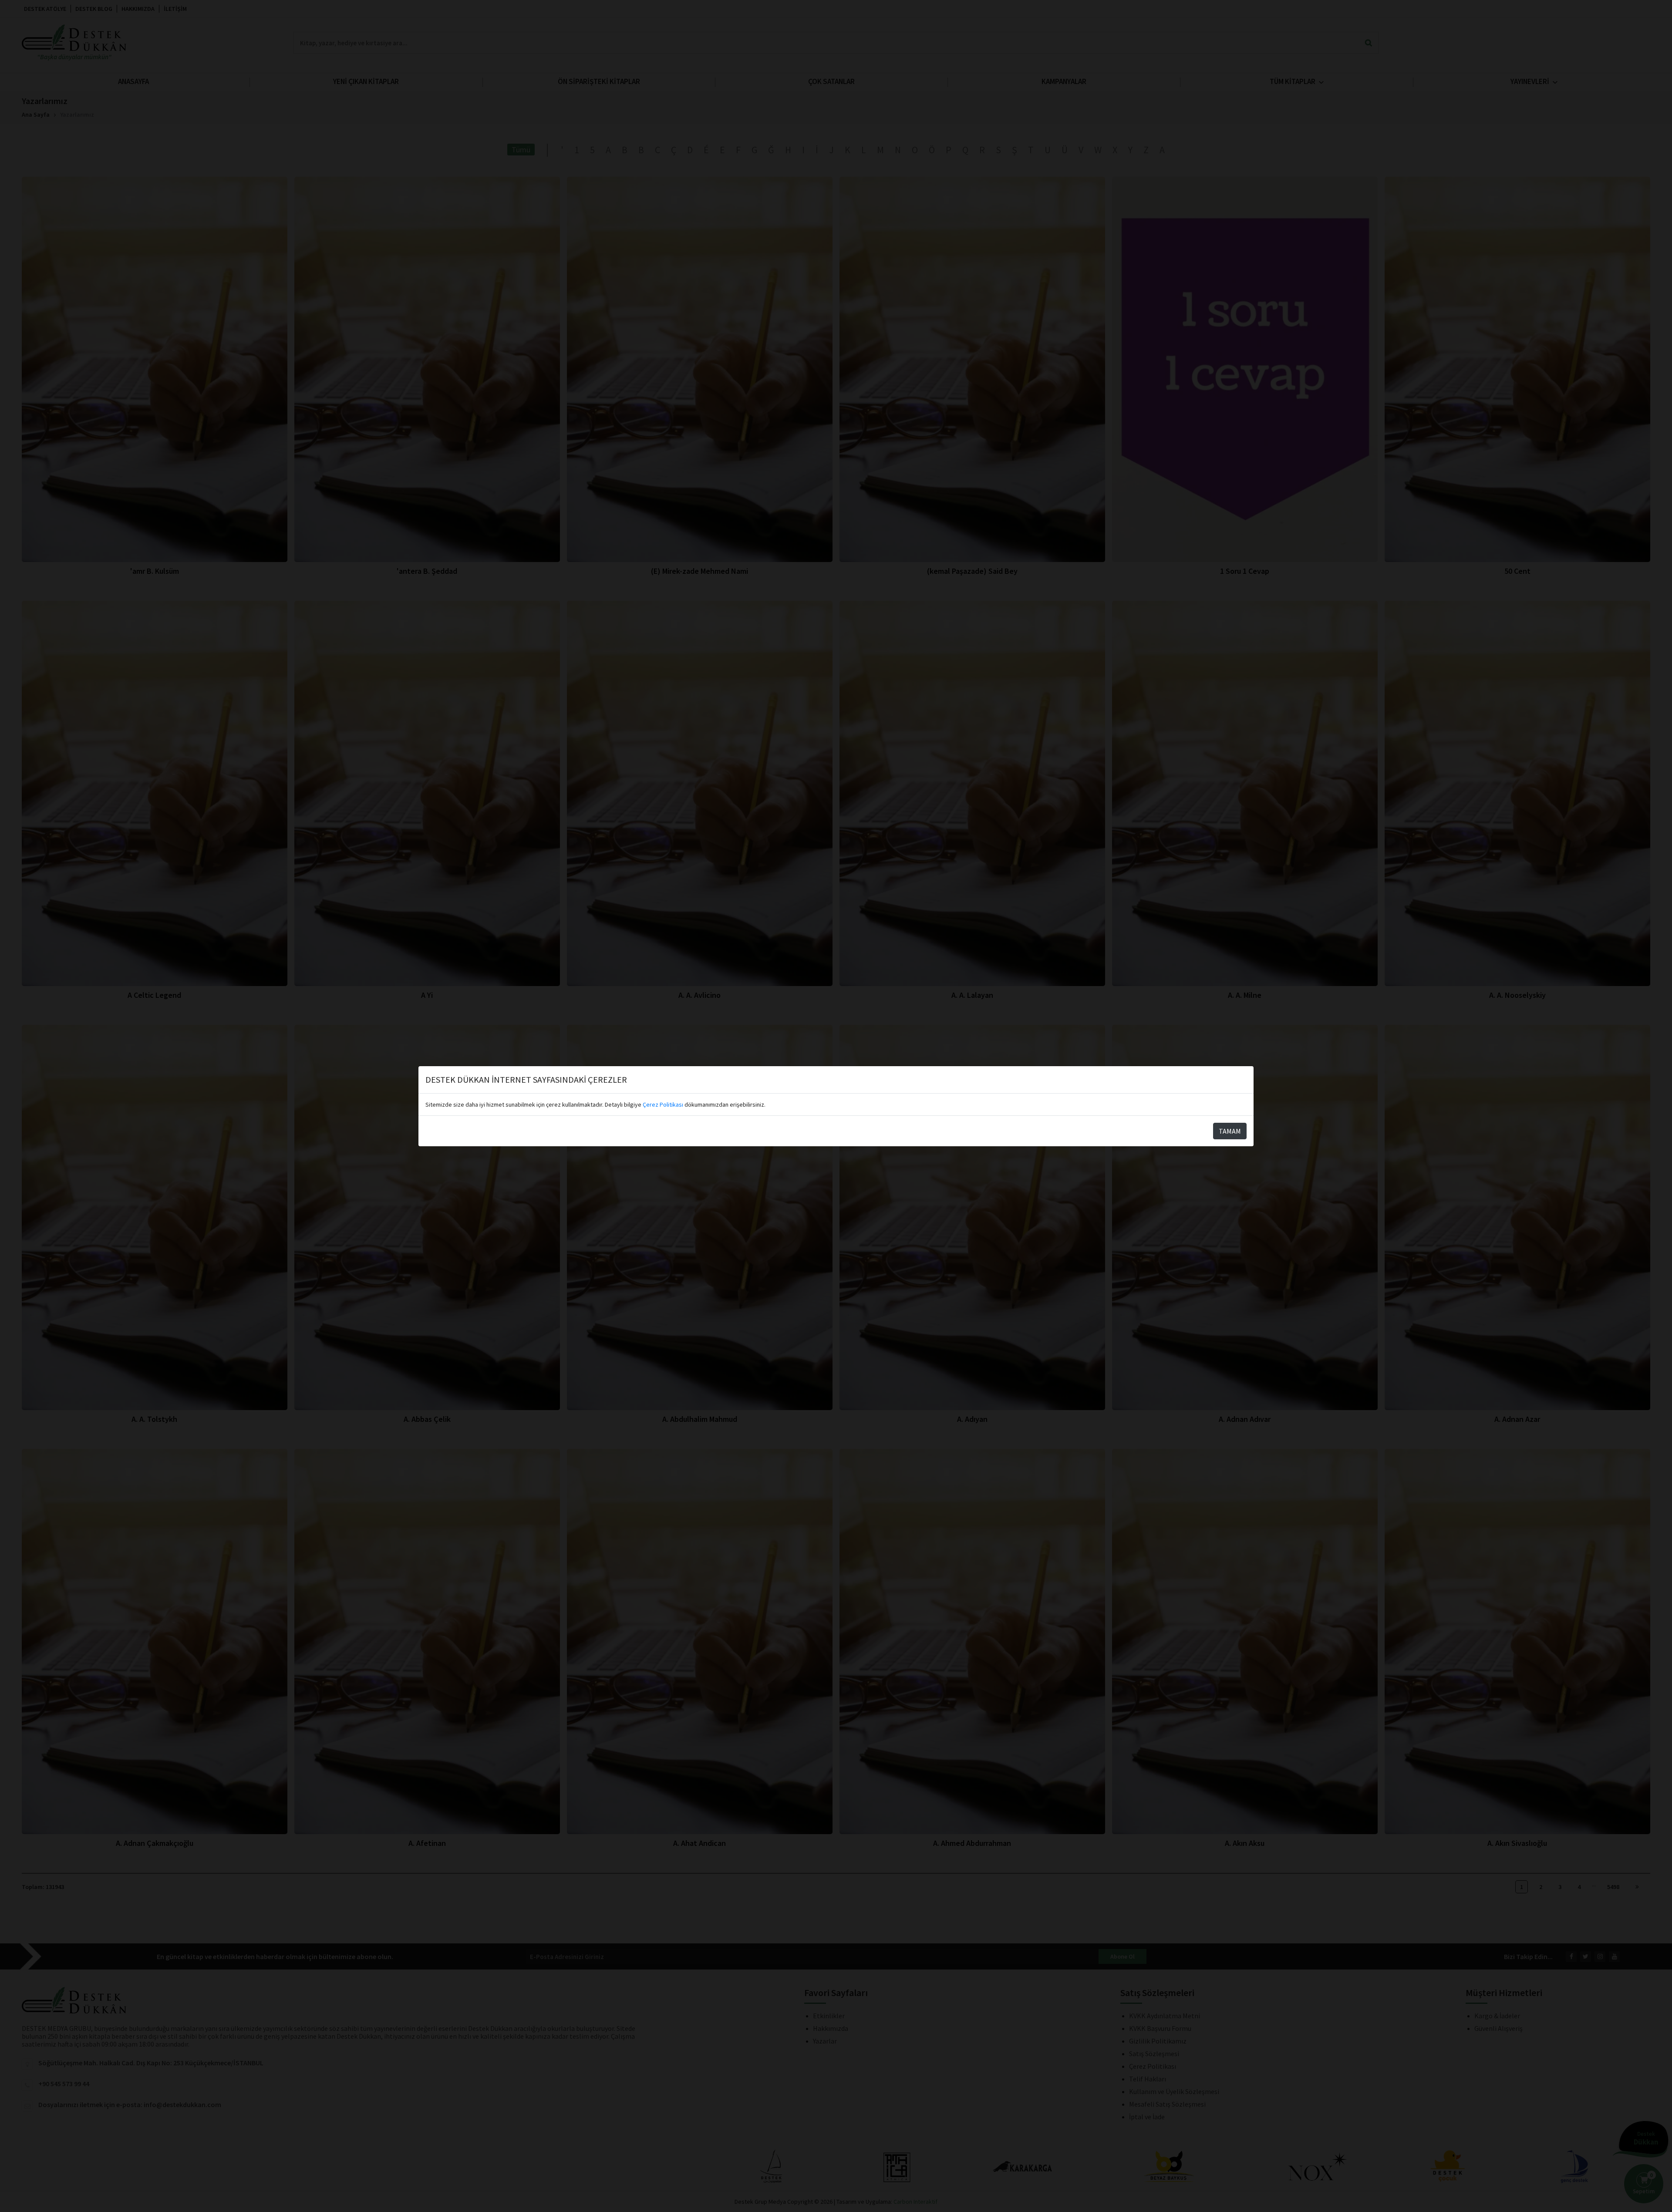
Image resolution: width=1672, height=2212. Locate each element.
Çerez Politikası (663, 1104)
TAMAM (1230, 1131)
